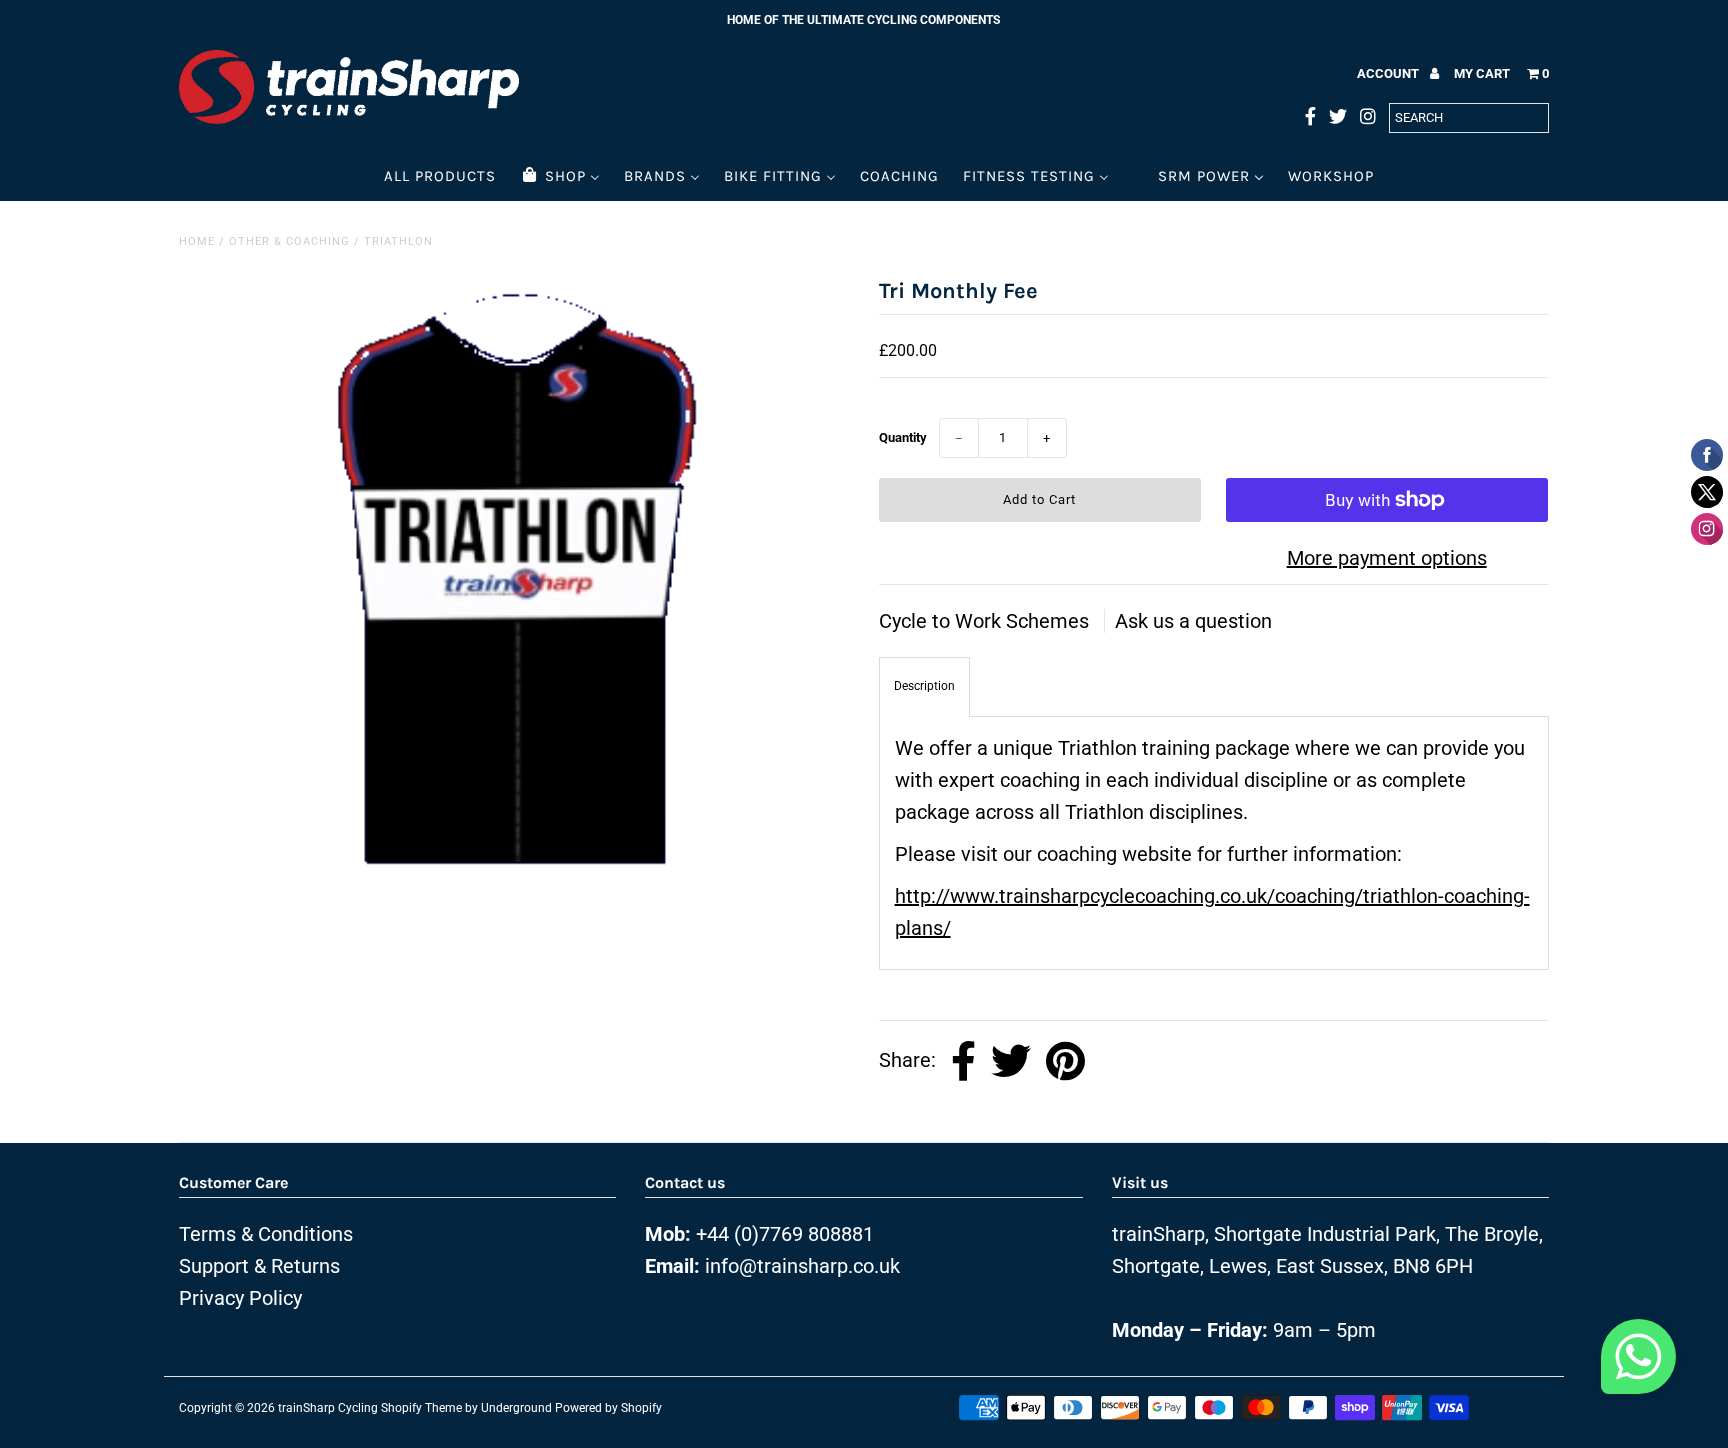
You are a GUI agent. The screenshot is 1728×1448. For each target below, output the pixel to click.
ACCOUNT (1389, 73)
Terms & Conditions (266, 1234)
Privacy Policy (240, 1298)
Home (197, 241)
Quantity (903, 437)
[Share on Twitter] (1011, 1061)
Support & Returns (259, 1266)
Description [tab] (924, 686)
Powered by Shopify (608, 1408)
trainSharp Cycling (328, 1408)
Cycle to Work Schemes (986, 621)
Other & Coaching (289, 241)
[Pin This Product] (1065, 1061)
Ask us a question (1193, 621)
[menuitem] (440, 175)
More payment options (1387, 558)
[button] (1638, 1362)
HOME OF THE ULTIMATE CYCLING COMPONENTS (863, 20)
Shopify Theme (421, 1408)
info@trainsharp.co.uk (802, 1266)
